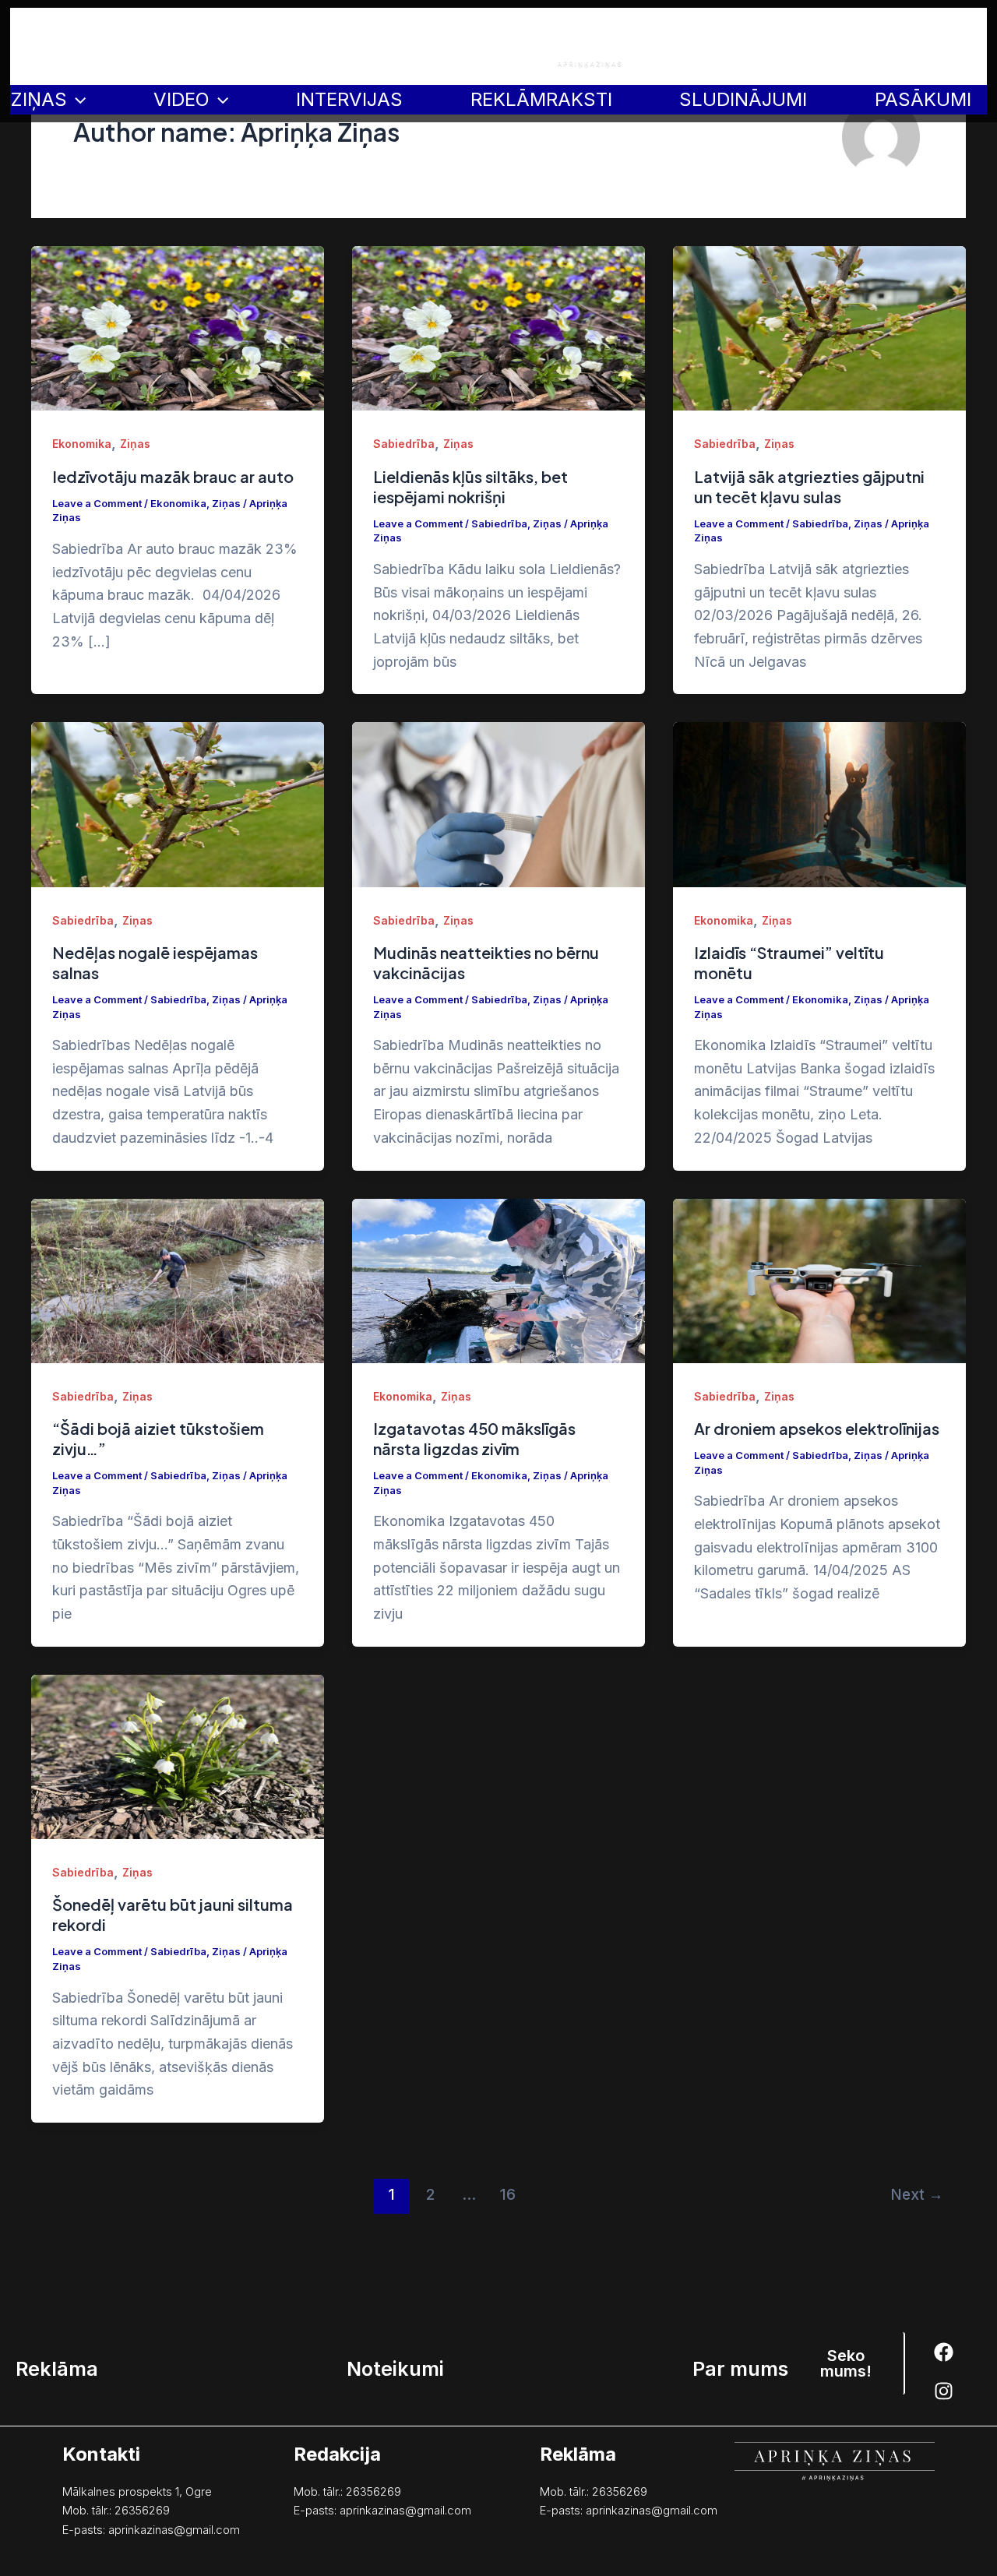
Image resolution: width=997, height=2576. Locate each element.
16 (508, 2194)
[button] (847, 2363)
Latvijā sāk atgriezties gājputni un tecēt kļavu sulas (809, 486)
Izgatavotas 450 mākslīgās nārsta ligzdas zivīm (474, 1438)
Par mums (952, 46)
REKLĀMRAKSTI (541, 99)
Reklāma (816, 46)
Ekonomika (82, 444)
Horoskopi (259, 46)
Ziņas (135, 444)
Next (917, 2194)
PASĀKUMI (923, 99)
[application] (76, 100)
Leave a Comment (97, 503)
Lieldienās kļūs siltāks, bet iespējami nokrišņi (470, 486)
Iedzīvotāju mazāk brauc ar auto (173, 476)
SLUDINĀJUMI (743, 99)
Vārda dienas (418, 46)
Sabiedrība (404, 444)
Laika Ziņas (335, 46)
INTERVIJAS (349, 99)
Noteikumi (882, 46)
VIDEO (181, 99)
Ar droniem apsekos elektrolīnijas (817, 1428)
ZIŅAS (39, 99)
